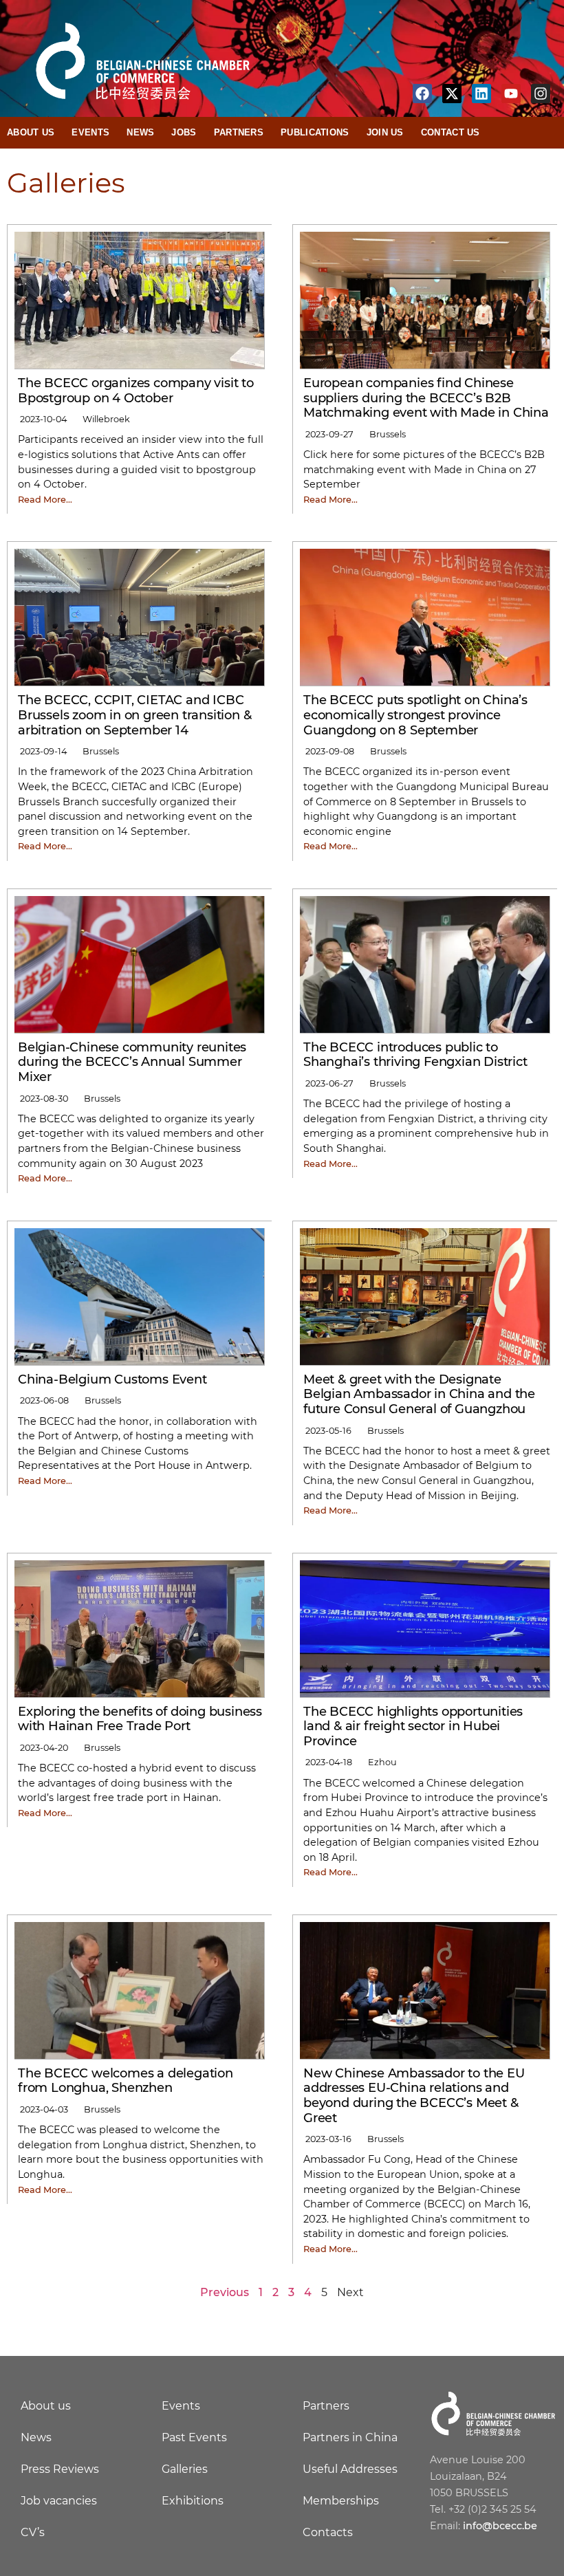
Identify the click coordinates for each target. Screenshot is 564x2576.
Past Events (194, 2437)
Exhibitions (193, 2501)
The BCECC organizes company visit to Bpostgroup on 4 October (136, 391)
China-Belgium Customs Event (112, 1379)
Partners (239, 132)
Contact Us (451, 132)
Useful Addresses (350, 2469)
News (140, 132)
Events (90, 132)
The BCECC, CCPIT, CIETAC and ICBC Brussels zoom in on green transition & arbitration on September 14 (134, 715)
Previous (225, 2292)
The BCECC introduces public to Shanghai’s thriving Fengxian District (415, 1055)
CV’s (33, 2532)
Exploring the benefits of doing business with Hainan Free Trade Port (140, 1719)
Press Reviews (60, 2469)
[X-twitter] (452, 94)
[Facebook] (422, 94)
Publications (315, 132)
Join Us (385, 132)
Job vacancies (59, 2501)
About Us (31, 132)
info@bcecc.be (500, 2526)
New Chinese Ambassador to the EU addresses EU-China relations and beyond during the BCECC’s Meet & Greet (414, 2096)
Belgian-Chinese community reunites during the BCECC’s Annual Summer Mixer (132, 1062)
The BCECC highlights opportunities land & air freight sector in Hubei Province (413, 1726)
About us (46, 2406)
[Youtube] (511, 94)
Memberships (341, 2501)
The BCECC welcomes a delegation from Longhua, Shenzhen (126, 2081)
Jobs (184, 132)
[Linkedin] (481, 94)
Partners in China (350, 2437)
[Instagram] (541, 94)
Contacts (328, 2532)
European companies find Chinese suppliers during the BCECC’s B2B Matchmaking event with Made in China (426, 398)
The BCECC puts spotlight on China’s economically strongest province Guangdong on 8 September (415, 715)
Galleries (185, 2469)
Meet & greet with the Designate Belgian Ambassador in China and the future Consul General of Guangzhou (419, 1394)
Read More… (45, 500)
